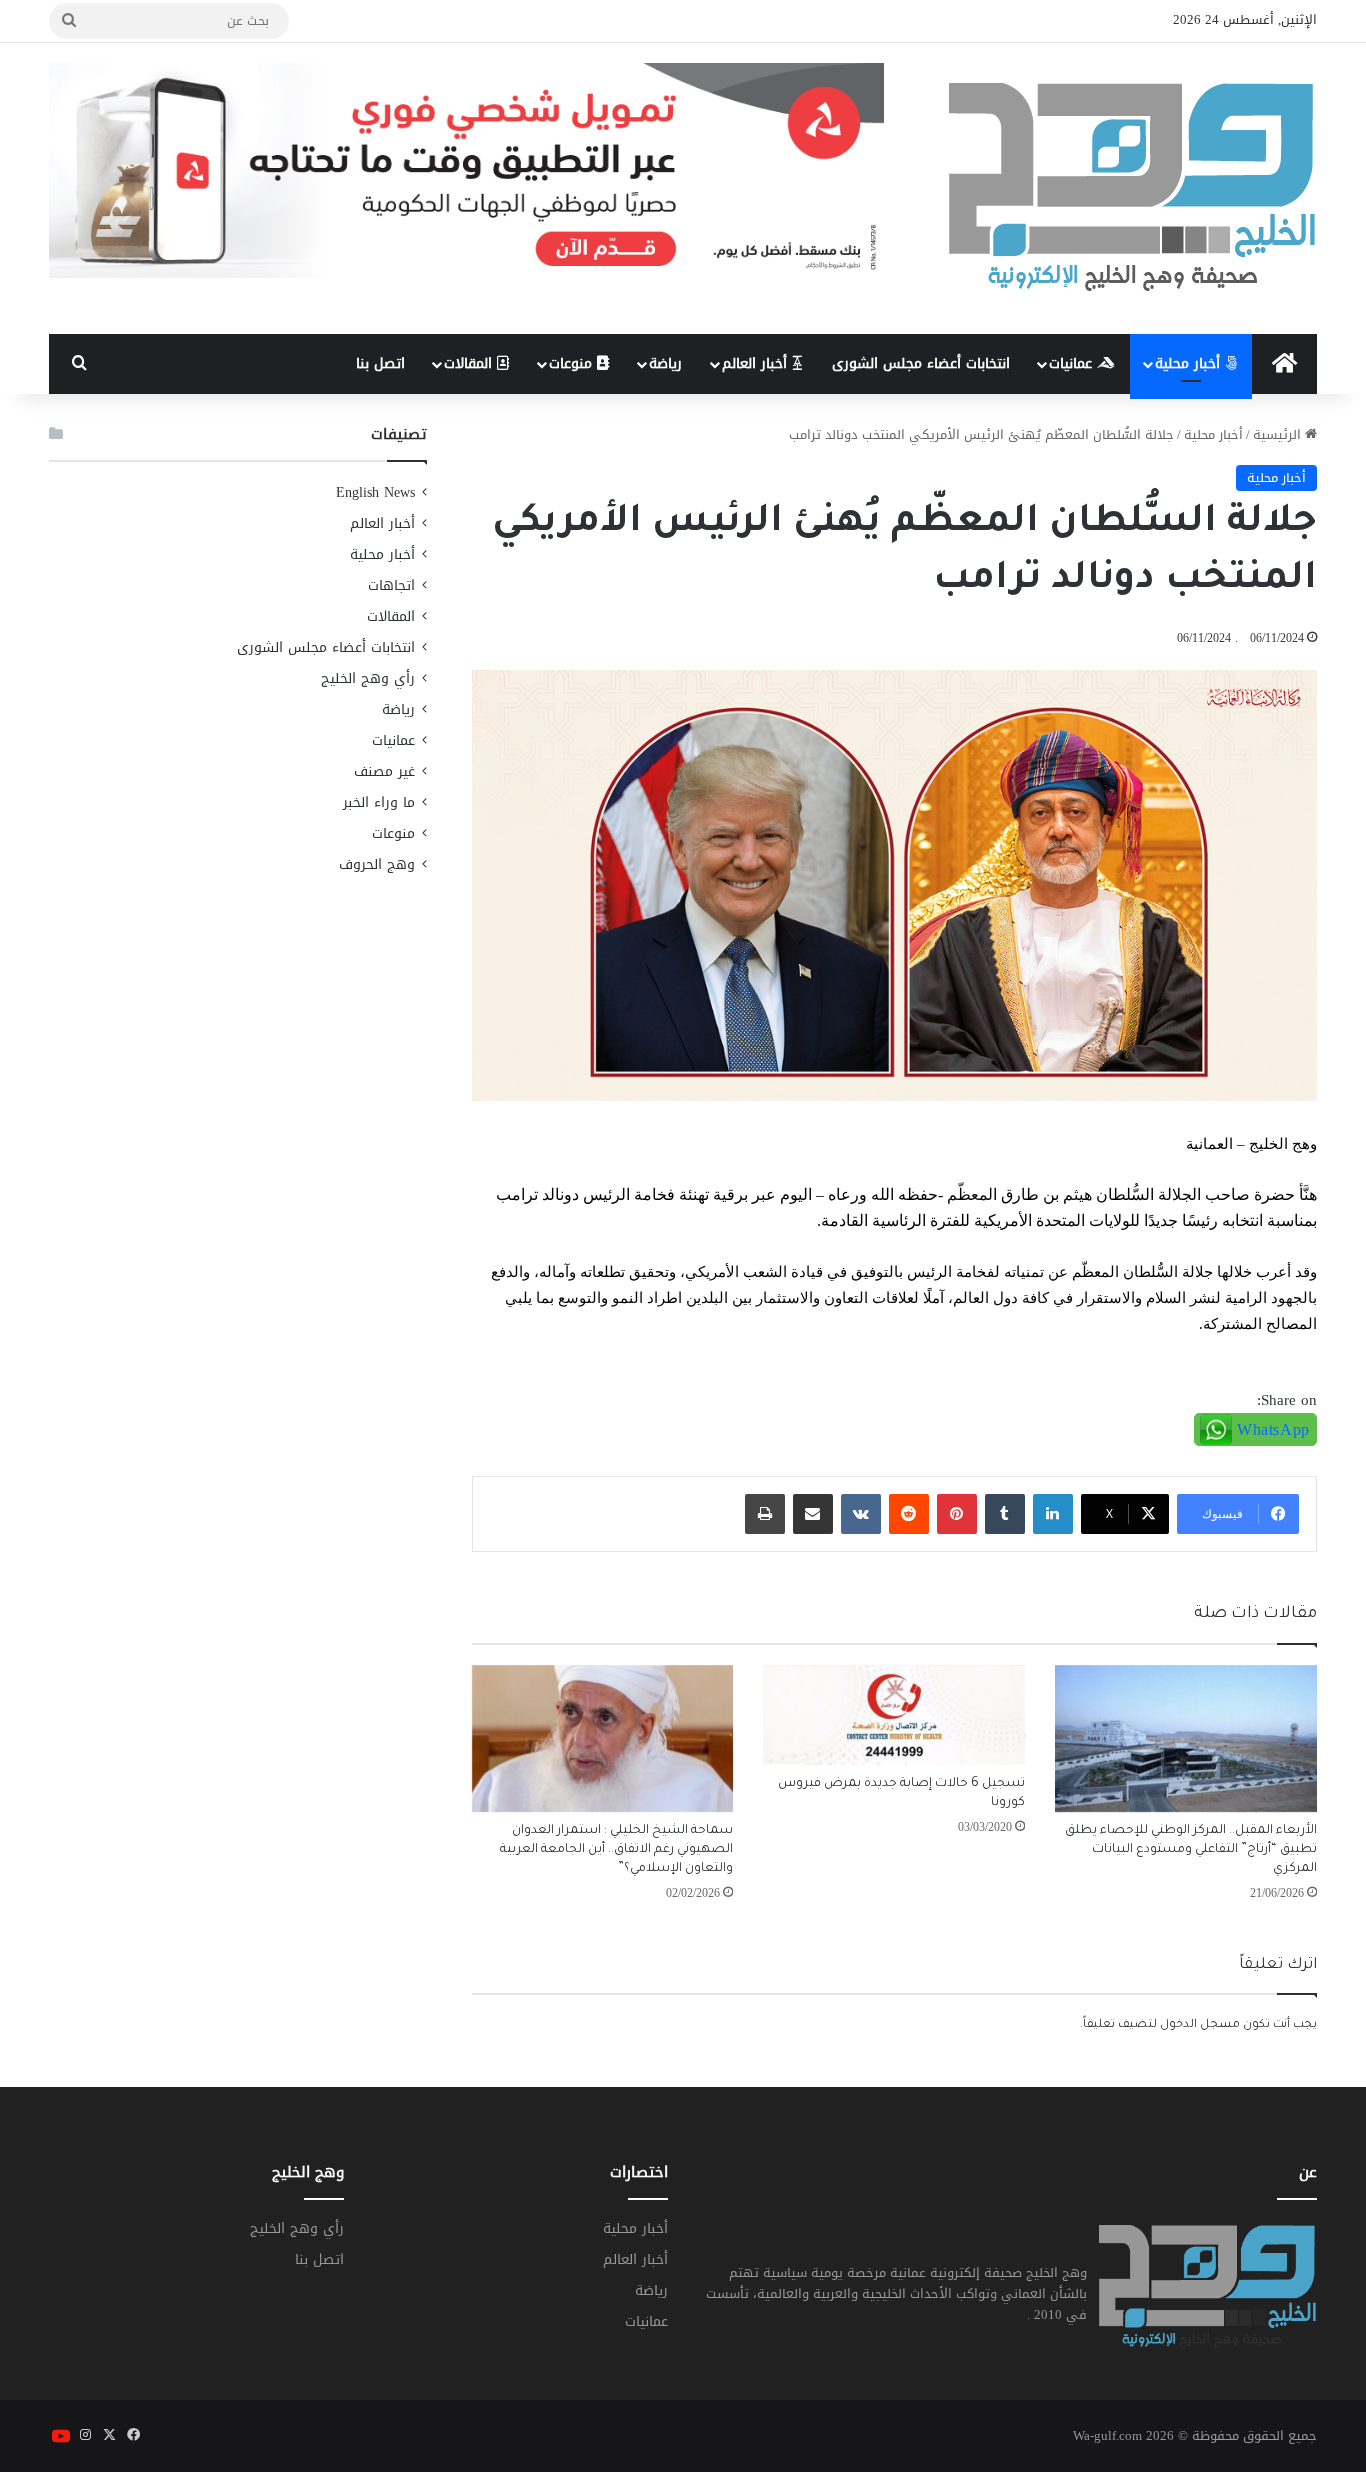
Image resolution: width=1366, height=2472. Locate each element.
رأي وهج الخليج (368, 678)
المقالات (470, 363)
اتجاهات (391, 585)
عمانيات (1073, 363)
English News (375, 492)
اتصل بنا (380, 363)
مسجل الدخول (1200, 2025)
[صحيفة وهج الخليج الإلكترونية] (1133, 188)
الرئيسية (1279, 434)
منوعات (573, 363)
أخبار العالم (757, 363)
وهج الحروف (377, 864)
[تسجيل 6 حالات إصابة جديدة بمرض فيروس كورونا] (894, 1715)
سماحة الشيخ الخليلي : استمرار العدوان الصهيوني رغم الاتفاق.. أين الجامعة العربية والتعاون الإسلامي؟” (616, 1850)
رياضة (665, 363)
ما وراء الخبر (379, 802)
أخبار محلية (1190, 363)
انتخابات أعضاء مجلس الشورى (921, 363)
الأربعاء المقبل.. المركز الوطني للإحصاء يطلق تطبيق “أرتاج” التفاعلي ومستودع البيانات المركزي (1191, 1850)
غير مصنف (384, 771)
